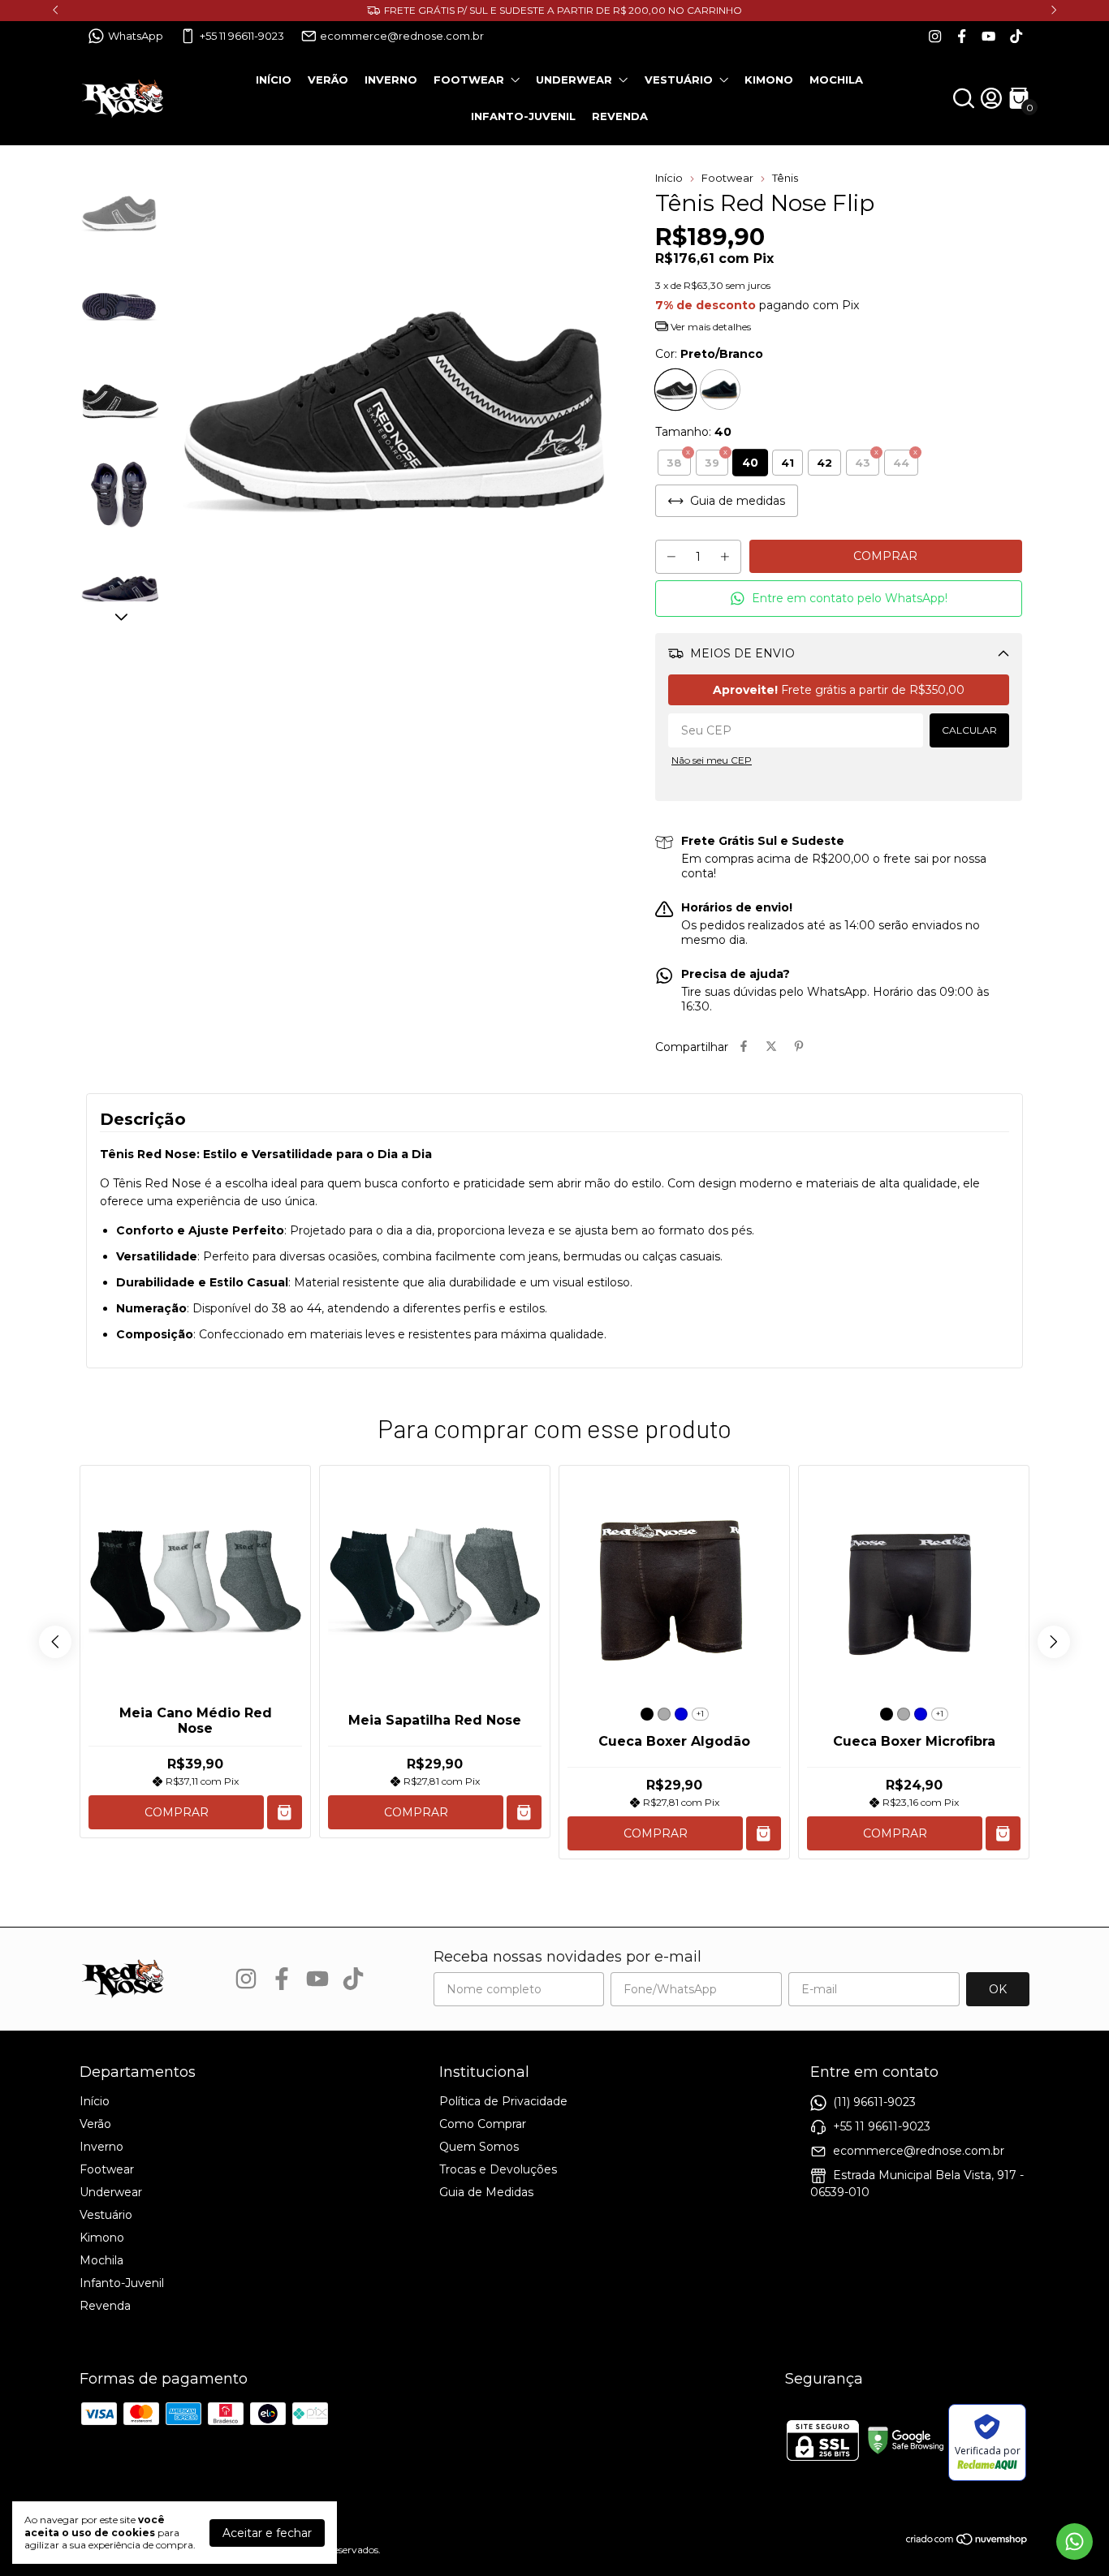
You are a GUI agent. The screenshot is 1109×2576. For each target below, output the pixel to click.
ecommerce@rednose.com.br (402, 36)
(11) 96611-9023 (874, 2102)
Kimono (769, 80)
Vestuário (679, 80)
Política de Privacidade (503, 2101)
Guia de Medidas (486, 2192)
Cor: (709, 354)
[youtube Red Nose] (988, 36)
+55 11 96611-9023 (242, 36)
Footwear (469, 80)
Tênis (785, 178)
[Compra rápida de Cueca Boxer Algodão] (764, 1834)
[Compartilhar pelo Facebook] (744, 1047)
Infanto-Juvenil (523, 116)
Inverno (391, 80)
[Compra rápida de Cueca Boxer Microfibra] (1003, 1834)
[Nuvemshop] (967, 2542)
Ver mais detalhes (710, 327)
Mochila (836, 80)
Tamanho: (693, 432)
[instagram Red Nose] (935, 36)
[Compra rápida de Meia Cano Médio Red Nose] (285, 1813)
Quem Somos (479, 2147)
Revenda (620, 116)
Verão (328, 80)
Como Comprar (483, 2124)
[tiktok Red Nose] (1016, 36)
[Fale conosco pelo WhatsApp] (1074, 2542)
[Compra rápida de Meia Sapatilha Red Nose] (524, 1813)
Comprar (177, 1812)
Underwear (574, 80)
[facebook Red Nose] (962, 36)
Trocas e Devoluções (498, 2169)
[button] (839, 599)
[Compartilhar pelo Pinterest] (799, 1047)
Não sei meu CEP (712, 760)
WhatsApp (136, 36)
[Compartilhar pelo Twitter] (771, 1047)
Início (274, 80)
